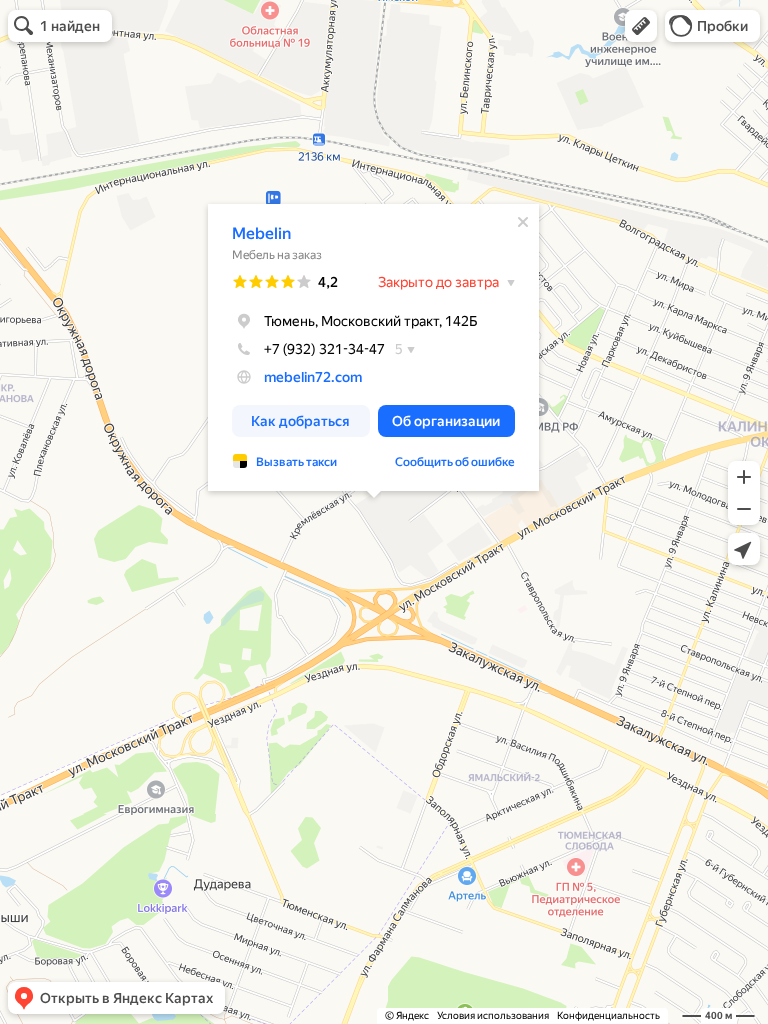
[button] (641, 26)
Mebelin (261, 233)
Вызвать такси (296, 462)
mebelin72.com (313, 377)
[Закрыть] (523, 222)
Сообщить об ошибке (455, 462)
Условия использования (493, 1015)
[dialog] (373, 347)
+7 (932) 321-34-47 (324, 349)
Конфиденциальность (608, 1015)
